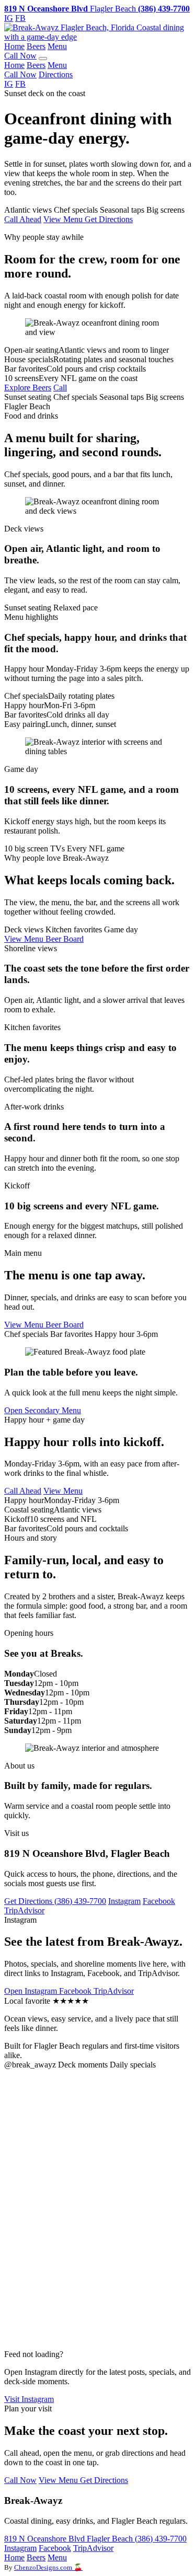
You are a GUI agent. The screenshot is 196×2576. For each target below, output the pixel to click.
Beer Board (65, 939)
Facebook (159, 1901)
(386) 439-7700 (80, 1901)
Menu (57, 46)
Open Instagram (32, 1991)
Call (60, 388)
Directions (56, 74)
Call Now (20, 56)
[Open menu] (43, 59)
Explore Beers (28, 388)
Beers (36, 46)
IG (9, 18)
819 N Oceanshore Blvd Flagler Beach (70, 2539)
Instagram (124, 1901)
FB (20, 18)
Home (14, 46)
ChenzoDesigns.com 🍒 (48, 2567)
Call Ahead (23, 219)
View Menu (64, 219)
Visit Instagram (29, 2399)
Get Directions (109, 219)
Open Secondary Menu (43, 1410)
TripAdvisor (24, 1910)
